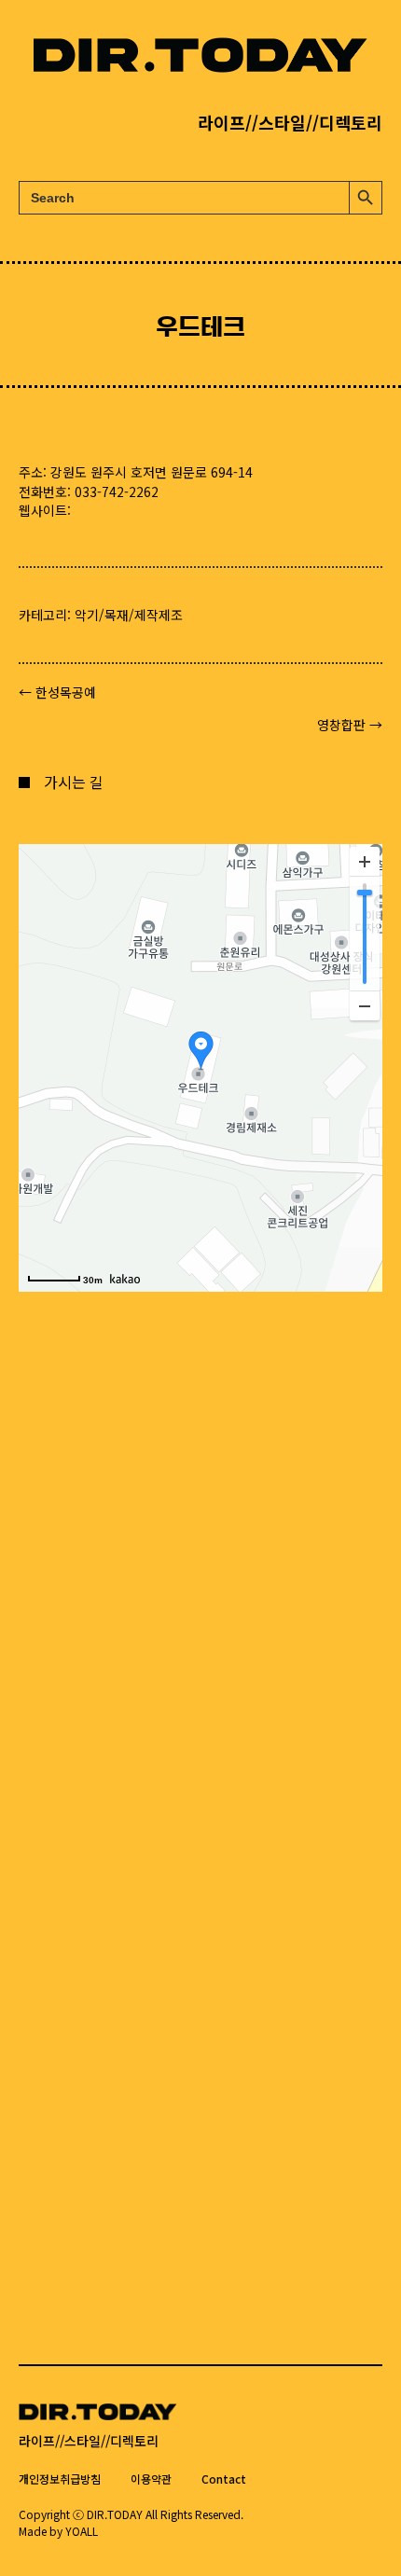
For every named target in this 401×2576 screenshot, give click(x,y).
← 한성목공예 (57, 692)
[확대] (365, 862)
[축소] (365, 1005)
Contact (224, 2479)
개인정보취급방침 (60, 2479)
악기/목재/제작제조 (129, 615)
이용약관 (151, 2479)
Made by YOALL (58, 2531)
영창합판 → (350, 725)
